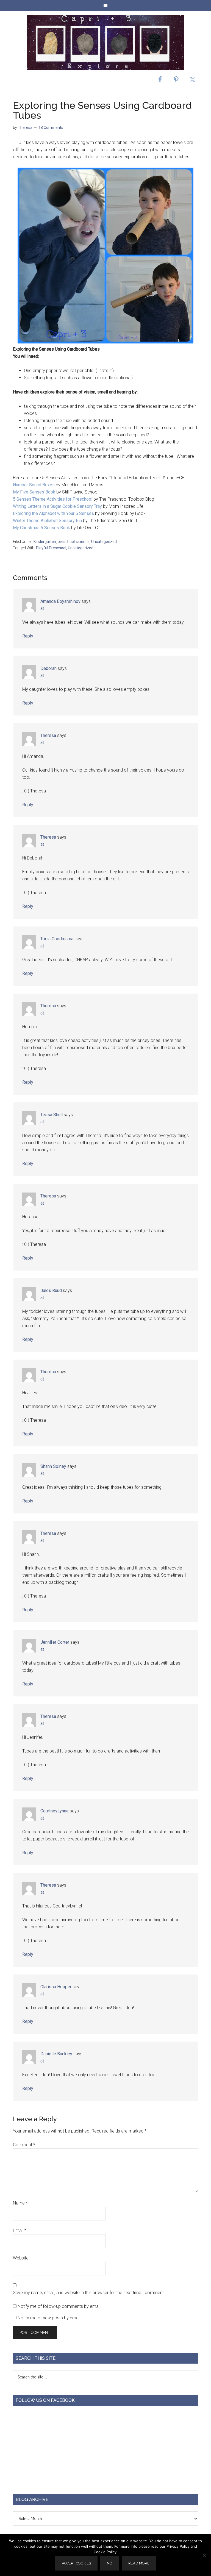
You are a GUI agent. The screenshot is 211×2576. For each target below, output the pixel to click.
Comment (24, 2145)
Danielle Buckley (56, 2054)
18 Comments (51, 127)
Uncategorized (104, 542)
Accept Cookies (76, 2563)
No (110, 2563)
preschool (66, 542)
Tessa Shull (52, 1115)
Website (21, 2258)
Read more (139, 2563)
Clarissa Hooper (56, 1987)
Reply (28, 636)
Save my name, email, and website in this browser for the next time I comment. (89, 2293)
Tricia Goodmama (57, 939)
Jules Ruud (51, 1290)
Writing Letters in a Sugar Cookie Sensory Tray (57, 506)
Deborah (48, 668)
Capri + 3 (105, 42)
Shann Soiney (53, 1466)
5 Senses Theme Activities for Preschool (53, 499)
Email (20, 2230)
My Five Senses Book (34, 492)
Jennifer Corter (55, 1642)
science (83, 542)
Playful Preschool (51, 548)
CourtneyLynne (55, 1811)
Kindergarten (45, 542)
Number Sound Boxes (34, 485)
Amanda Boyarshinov (60, 601)
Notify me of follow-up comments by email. (59, 2306)
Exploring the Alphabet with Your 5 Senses (54, 513)
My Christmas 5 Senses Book (41, 528)
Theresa (48, 735)
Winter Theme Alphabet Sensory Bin (48, 521)
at (42, 608)
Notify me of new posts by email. (49, 2318)
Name (20, 2203)
